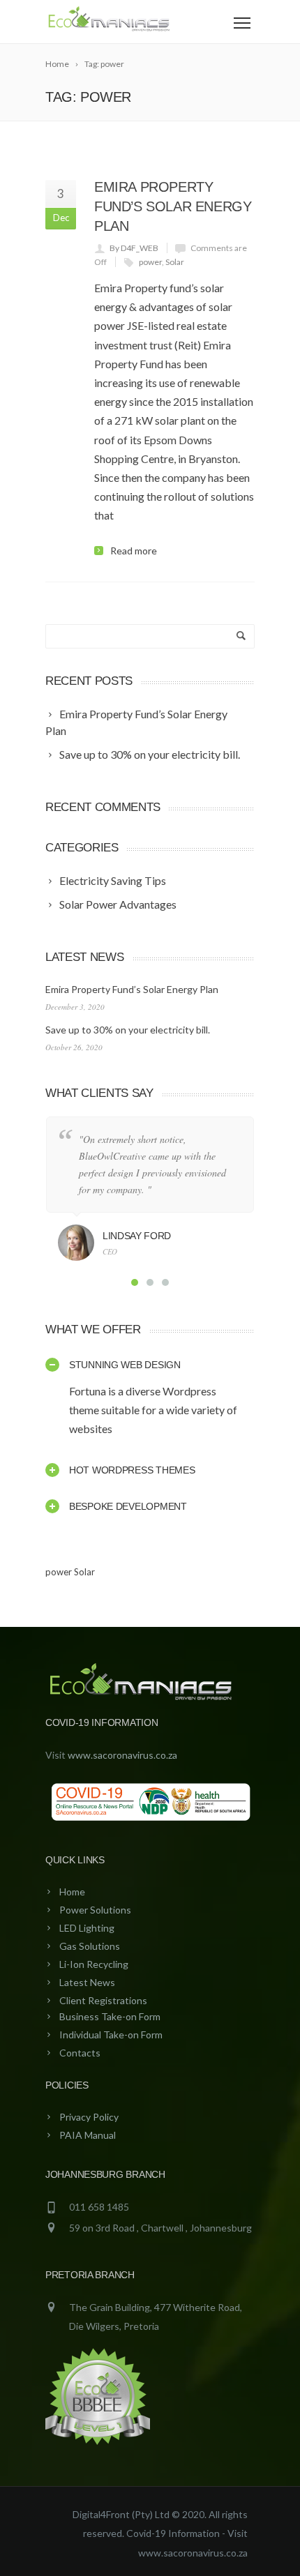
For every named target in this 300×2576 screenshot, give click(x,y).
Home (72, 1892)
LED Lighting (87, 1928)
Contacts (80, 2053)
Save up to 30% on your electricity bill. (128, 1030)
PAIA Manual (88, 2135)
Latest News (87, 1982)
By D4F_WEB (134, 248)
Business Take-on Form (110, 2016)
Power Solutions (95, 1910)
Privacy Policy (89, 2117)
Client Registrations (103, 2000)
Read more (134, 551)
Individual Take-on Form (111, 2035)
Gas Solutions (90, 1946)
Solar (175, 262)
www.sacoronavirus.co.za (122, 1755)
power (150, 262)
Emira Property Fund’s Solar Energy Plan (173, 206)
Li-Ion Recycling (94, 1964)
